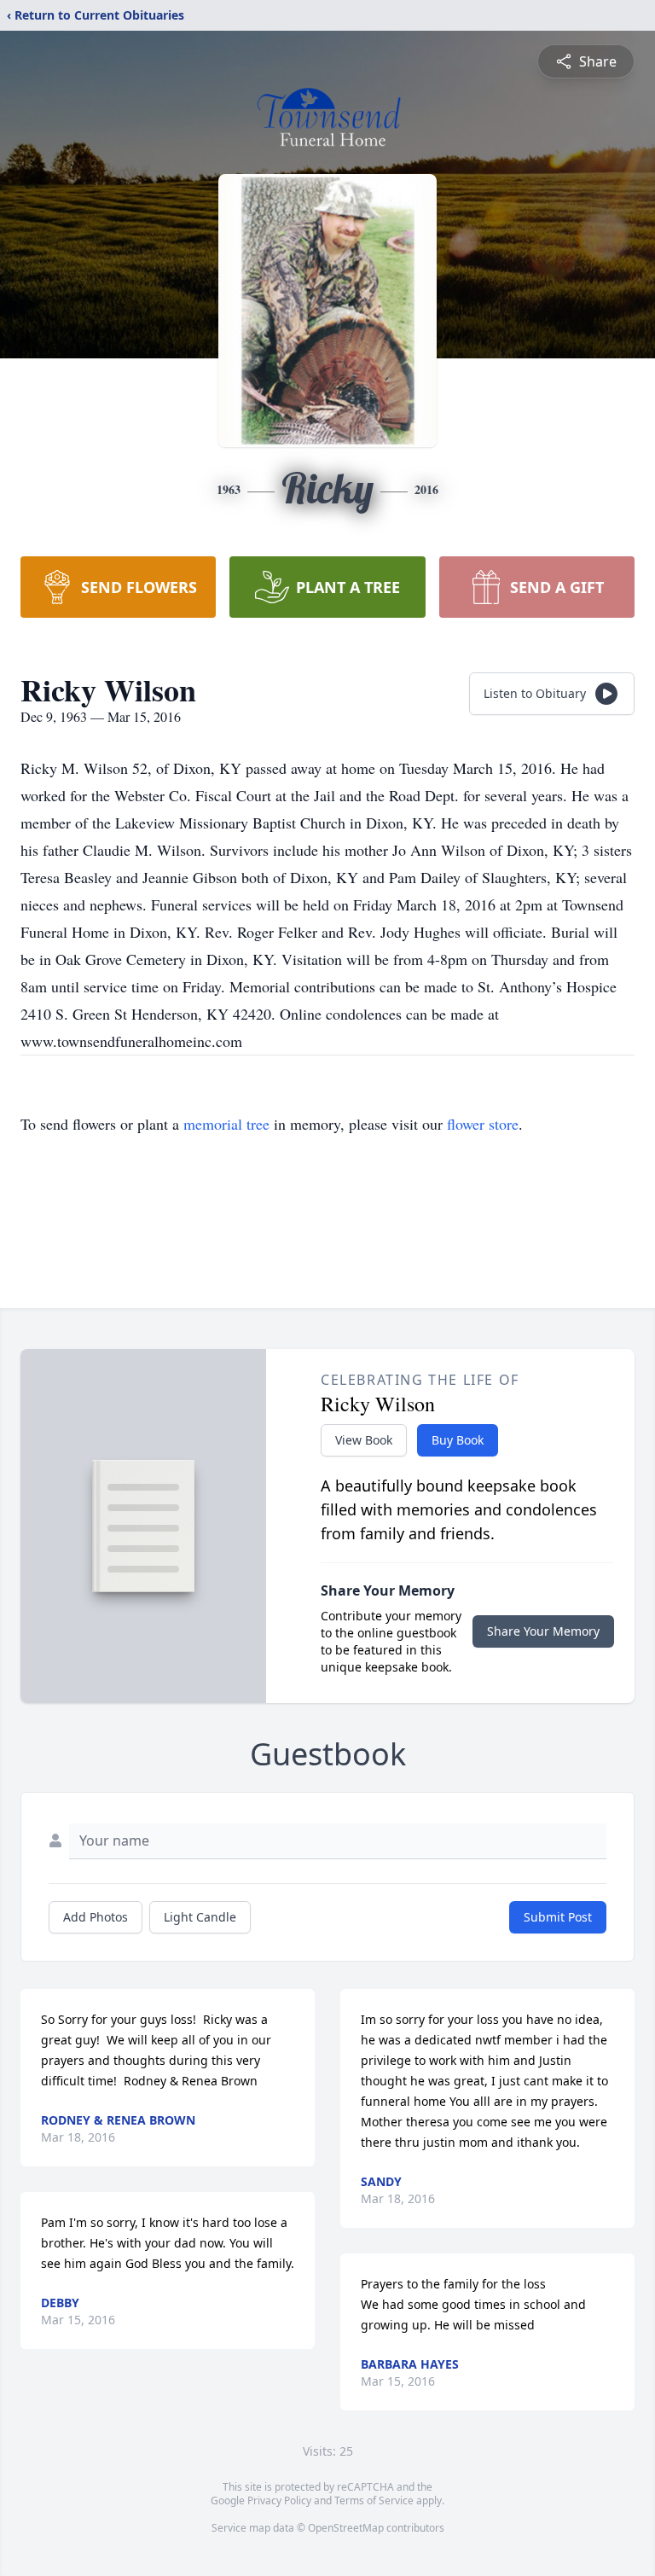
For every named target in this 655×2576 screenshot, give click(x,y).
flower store (483, 1124)
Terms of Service (374, 2500)
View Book (364, 1440)
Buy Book (458, 1440)
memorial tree (226, 1124)
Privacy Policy (279, 2500)
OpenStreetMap (346, 2528)
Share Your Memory (543, 1631)
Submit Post (558, 1917)
